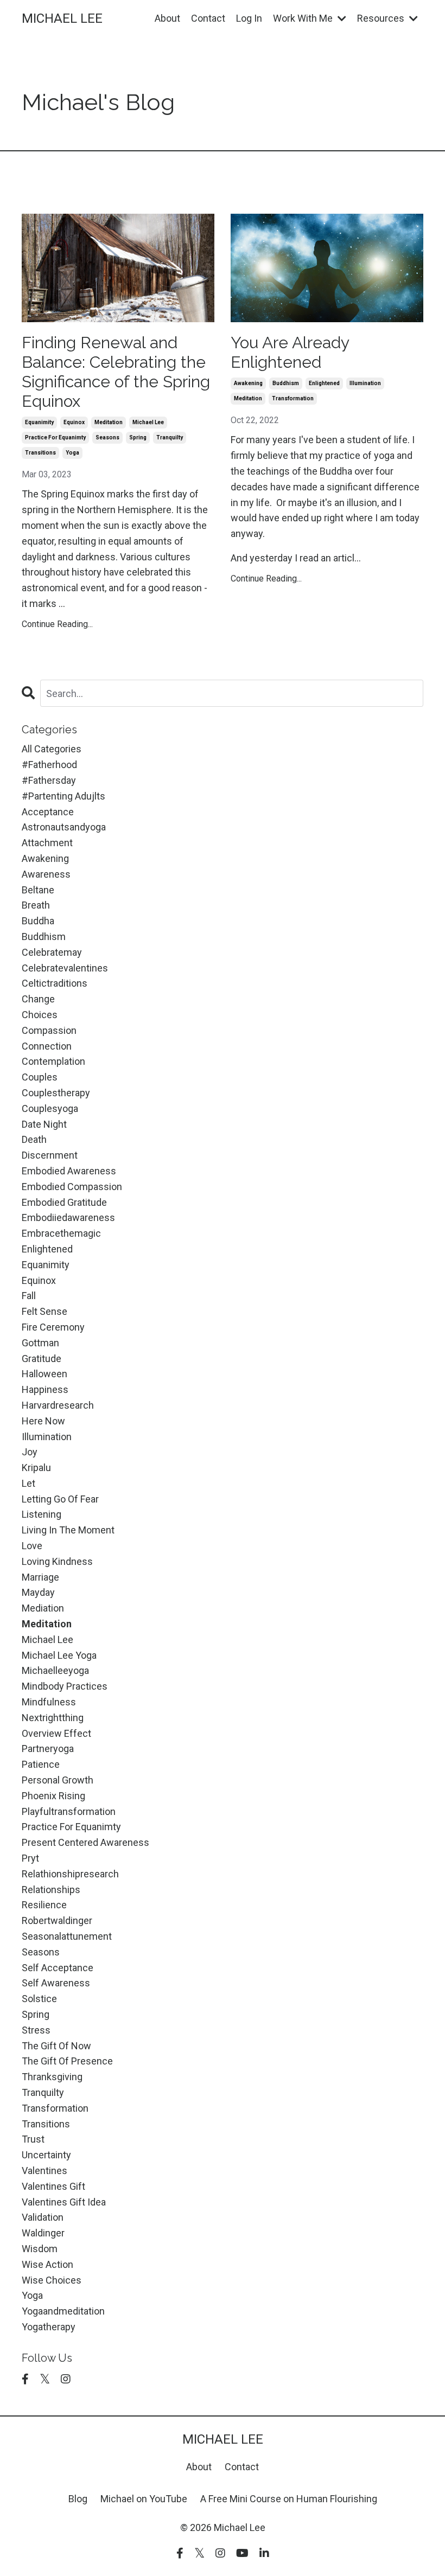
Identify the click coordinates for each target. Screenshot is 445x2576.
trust (33, 2139)
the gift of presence (67, 2061)
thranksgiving (52, 2077)
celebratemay (52, 952)
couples (40, 1077)
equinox (74, 422)
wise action (47, 2264)
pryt (30, 1858)
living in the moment (68, 1530)
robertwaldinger (57, 1920)
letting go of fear (60, 1499)
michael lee (148, 422)
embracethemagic (61, 1233)
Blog (78, 2499)
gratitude (42, 1359)
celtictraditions (55, 983)
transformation (293, 398)
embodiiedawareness (68, 1217)
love (32, 1546)
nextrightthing (53, 1718)
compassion (49, 1030)
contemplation (53, 1061)
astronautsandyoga (64, 827)
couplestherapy (56, 1093)
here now (43, 1421)
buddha (38, 921)
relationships (51, 1890)
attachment (47, 843)
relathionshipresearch (70, 1874)
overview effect (56, 1733)
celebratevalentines (65, 968)
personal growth (58, 1780)
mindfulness (49, 1702)
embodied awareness (69, 1171)
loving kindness (57, 1561)
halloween (44, 1374)
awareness (46, 874)
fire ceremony (53, 1327)
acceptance (48, 812)
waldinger (43, 2233)
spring (138, 437)
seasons (107, 437)
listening (42, 1514)
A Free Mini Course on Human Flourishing (289, 2499)
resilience (44, 1905)
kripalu (36, 1468)
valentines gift (53, 2186)
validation (43, 2217)
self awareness (56, 1983)
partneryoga (48, 1749)
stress (36, 2030)
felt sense (44, 1311)
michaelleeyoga (55, 1670)
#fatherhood (49, 765)
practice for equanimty (55, 437)
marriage (40, 1577)
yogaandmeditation (63, 2311)
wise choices (52, 2280)
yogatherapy (49, 2327)
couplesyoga (50, 1108)
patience (41, 1764)
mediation (43, 1608)
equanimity (39, 422)
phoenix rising (53, 1796)
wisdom (40, 2249)
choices (40, 1015)
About (167, 18)
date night (44, 1124)
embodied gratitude (64, 1202)
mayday (38, 1592)
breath (36, 905)
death (34, 1139)
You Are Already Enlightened (290, 352)
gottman (40, 1343)
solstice (39, 1999)
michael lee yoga (59, 1655)
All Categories (52, 749)
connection (47, 1046)
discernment (50, 1155)
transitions (40, 453)
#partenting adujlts (63, 796)
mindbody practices (65, 1686)
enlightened (324, 383)
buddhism (286, 383)
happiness (45, 1389)
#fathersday (49, 780)
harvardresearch (58, 1405)
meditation (109, 422)
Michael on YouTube (144, 2499)
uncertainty (46, 2155)
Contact (208, 18)
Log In (249, 18)
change (38, 999)
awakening (248, 383)
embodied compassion (72, 1187)
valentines (44, 2171)
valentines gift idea (64, 2202)
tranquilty (170, 437)
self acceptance (58, 1968)
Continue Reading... (57, 624)
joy (30, 1452)
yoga (72, 453)
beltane (38, 890)
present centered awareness (85, 1842)
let (28, 1483)
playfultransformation (69, 1811)
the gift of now (56, 2046)
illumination (365, 383)
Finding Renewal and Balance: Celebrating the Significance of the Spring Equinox (116, 372)
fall (29, 1296)
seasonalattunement (67, 1936)
